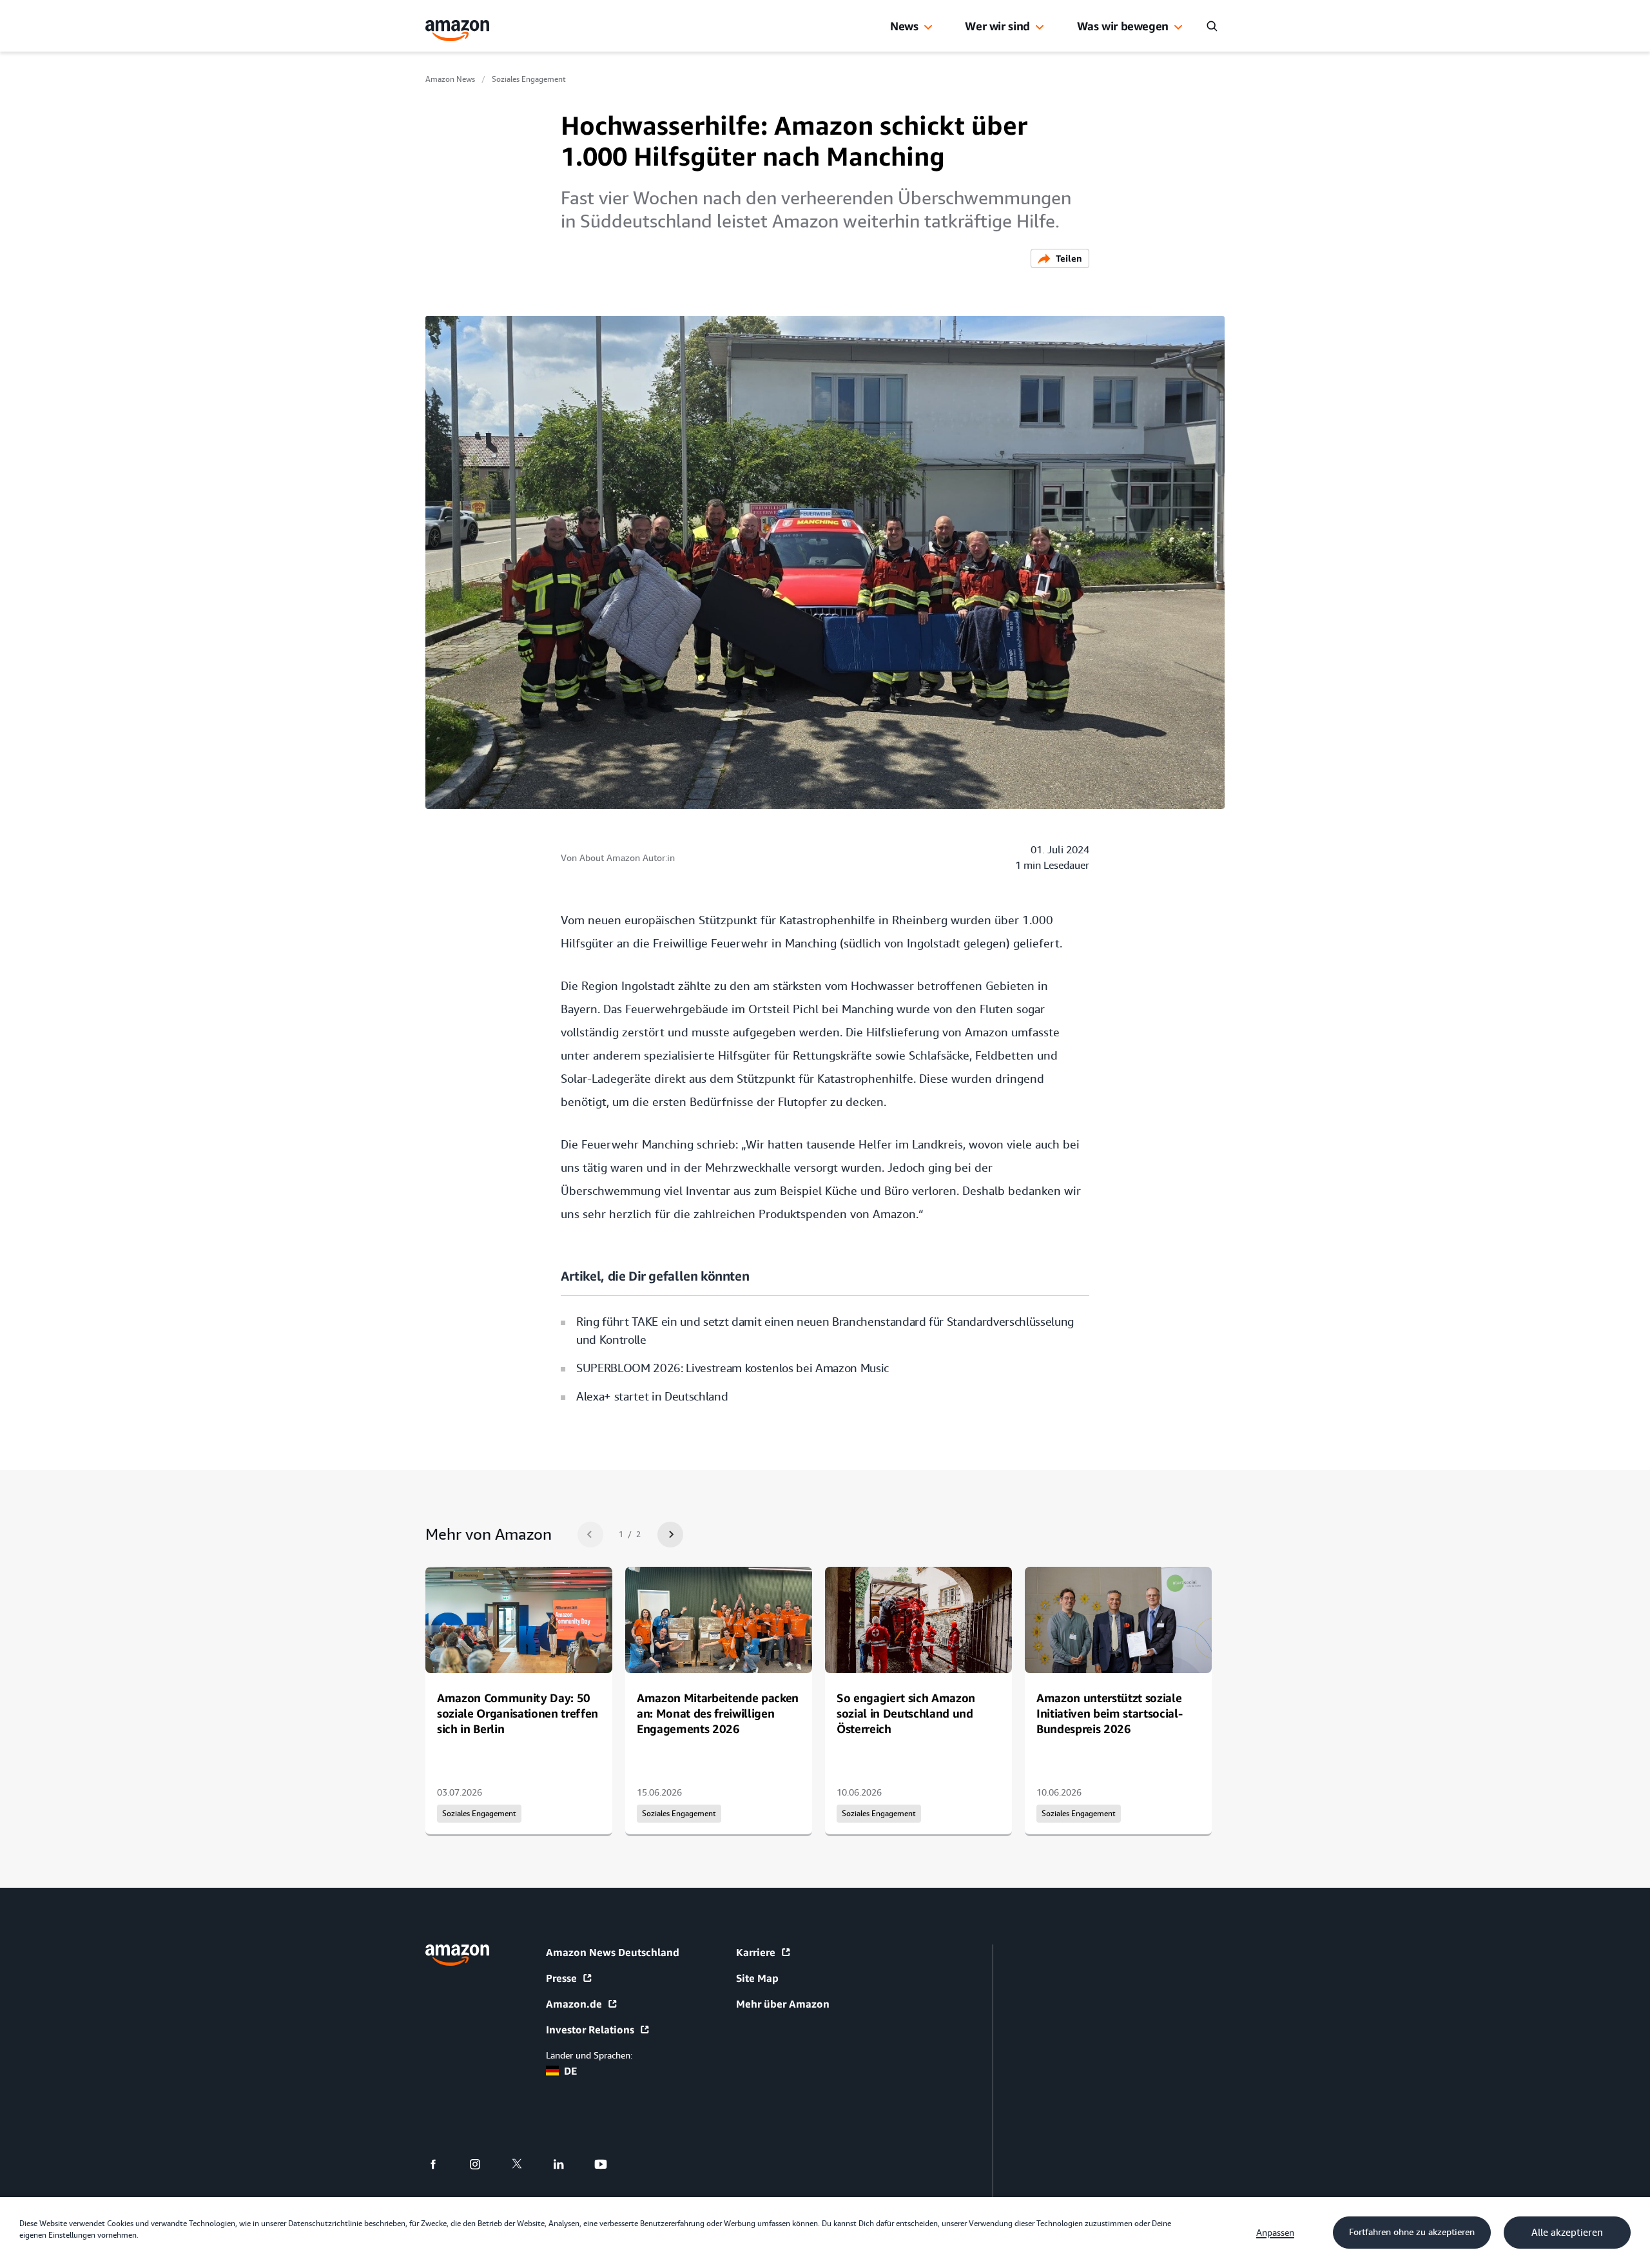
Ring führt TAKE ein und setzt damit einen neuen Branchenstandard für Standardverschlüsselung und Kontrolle (825, 1331)
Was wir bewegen (1123, 26)
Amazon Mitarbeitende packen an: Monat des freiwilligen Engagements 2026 (718, 1713)
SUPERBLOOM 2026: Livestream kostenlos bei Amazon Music (733, 1368)
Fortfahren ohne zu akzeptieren (1412, 2232)
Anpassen (1275, 2233)
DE (570, 2071)
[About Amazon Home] (457, 1955)
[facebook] (441, 2164)
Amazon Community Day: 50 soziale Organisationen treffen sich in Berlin (518, 1713)
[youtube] (609, 2164)
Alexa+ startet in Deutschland (652, 1396)
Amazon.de (574, 2004)
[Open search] (1212, 26)
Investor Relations (590, 2030)
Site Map (757, 1978)
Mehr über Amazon (783, 2004)
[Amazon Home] (458, 31)
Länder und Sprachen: (589, 2055)
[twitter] (525, 2164)
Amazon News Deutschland (613, 1952)
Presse (561, 1978)
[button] (928, 28)
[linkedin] (567, 2164)
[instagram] (483, 2164)
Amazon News (450, 79)
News (904, 26)
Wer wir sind (997, 26)
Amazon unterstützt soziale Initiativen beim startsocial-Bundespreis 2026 (1109, 1713)
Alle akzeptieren (1567, 2233)
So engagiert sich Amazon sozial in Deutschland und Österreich (906, 1713)
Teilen (1069, 258)
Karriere (756, 1952)
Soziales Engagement (529, 79)
